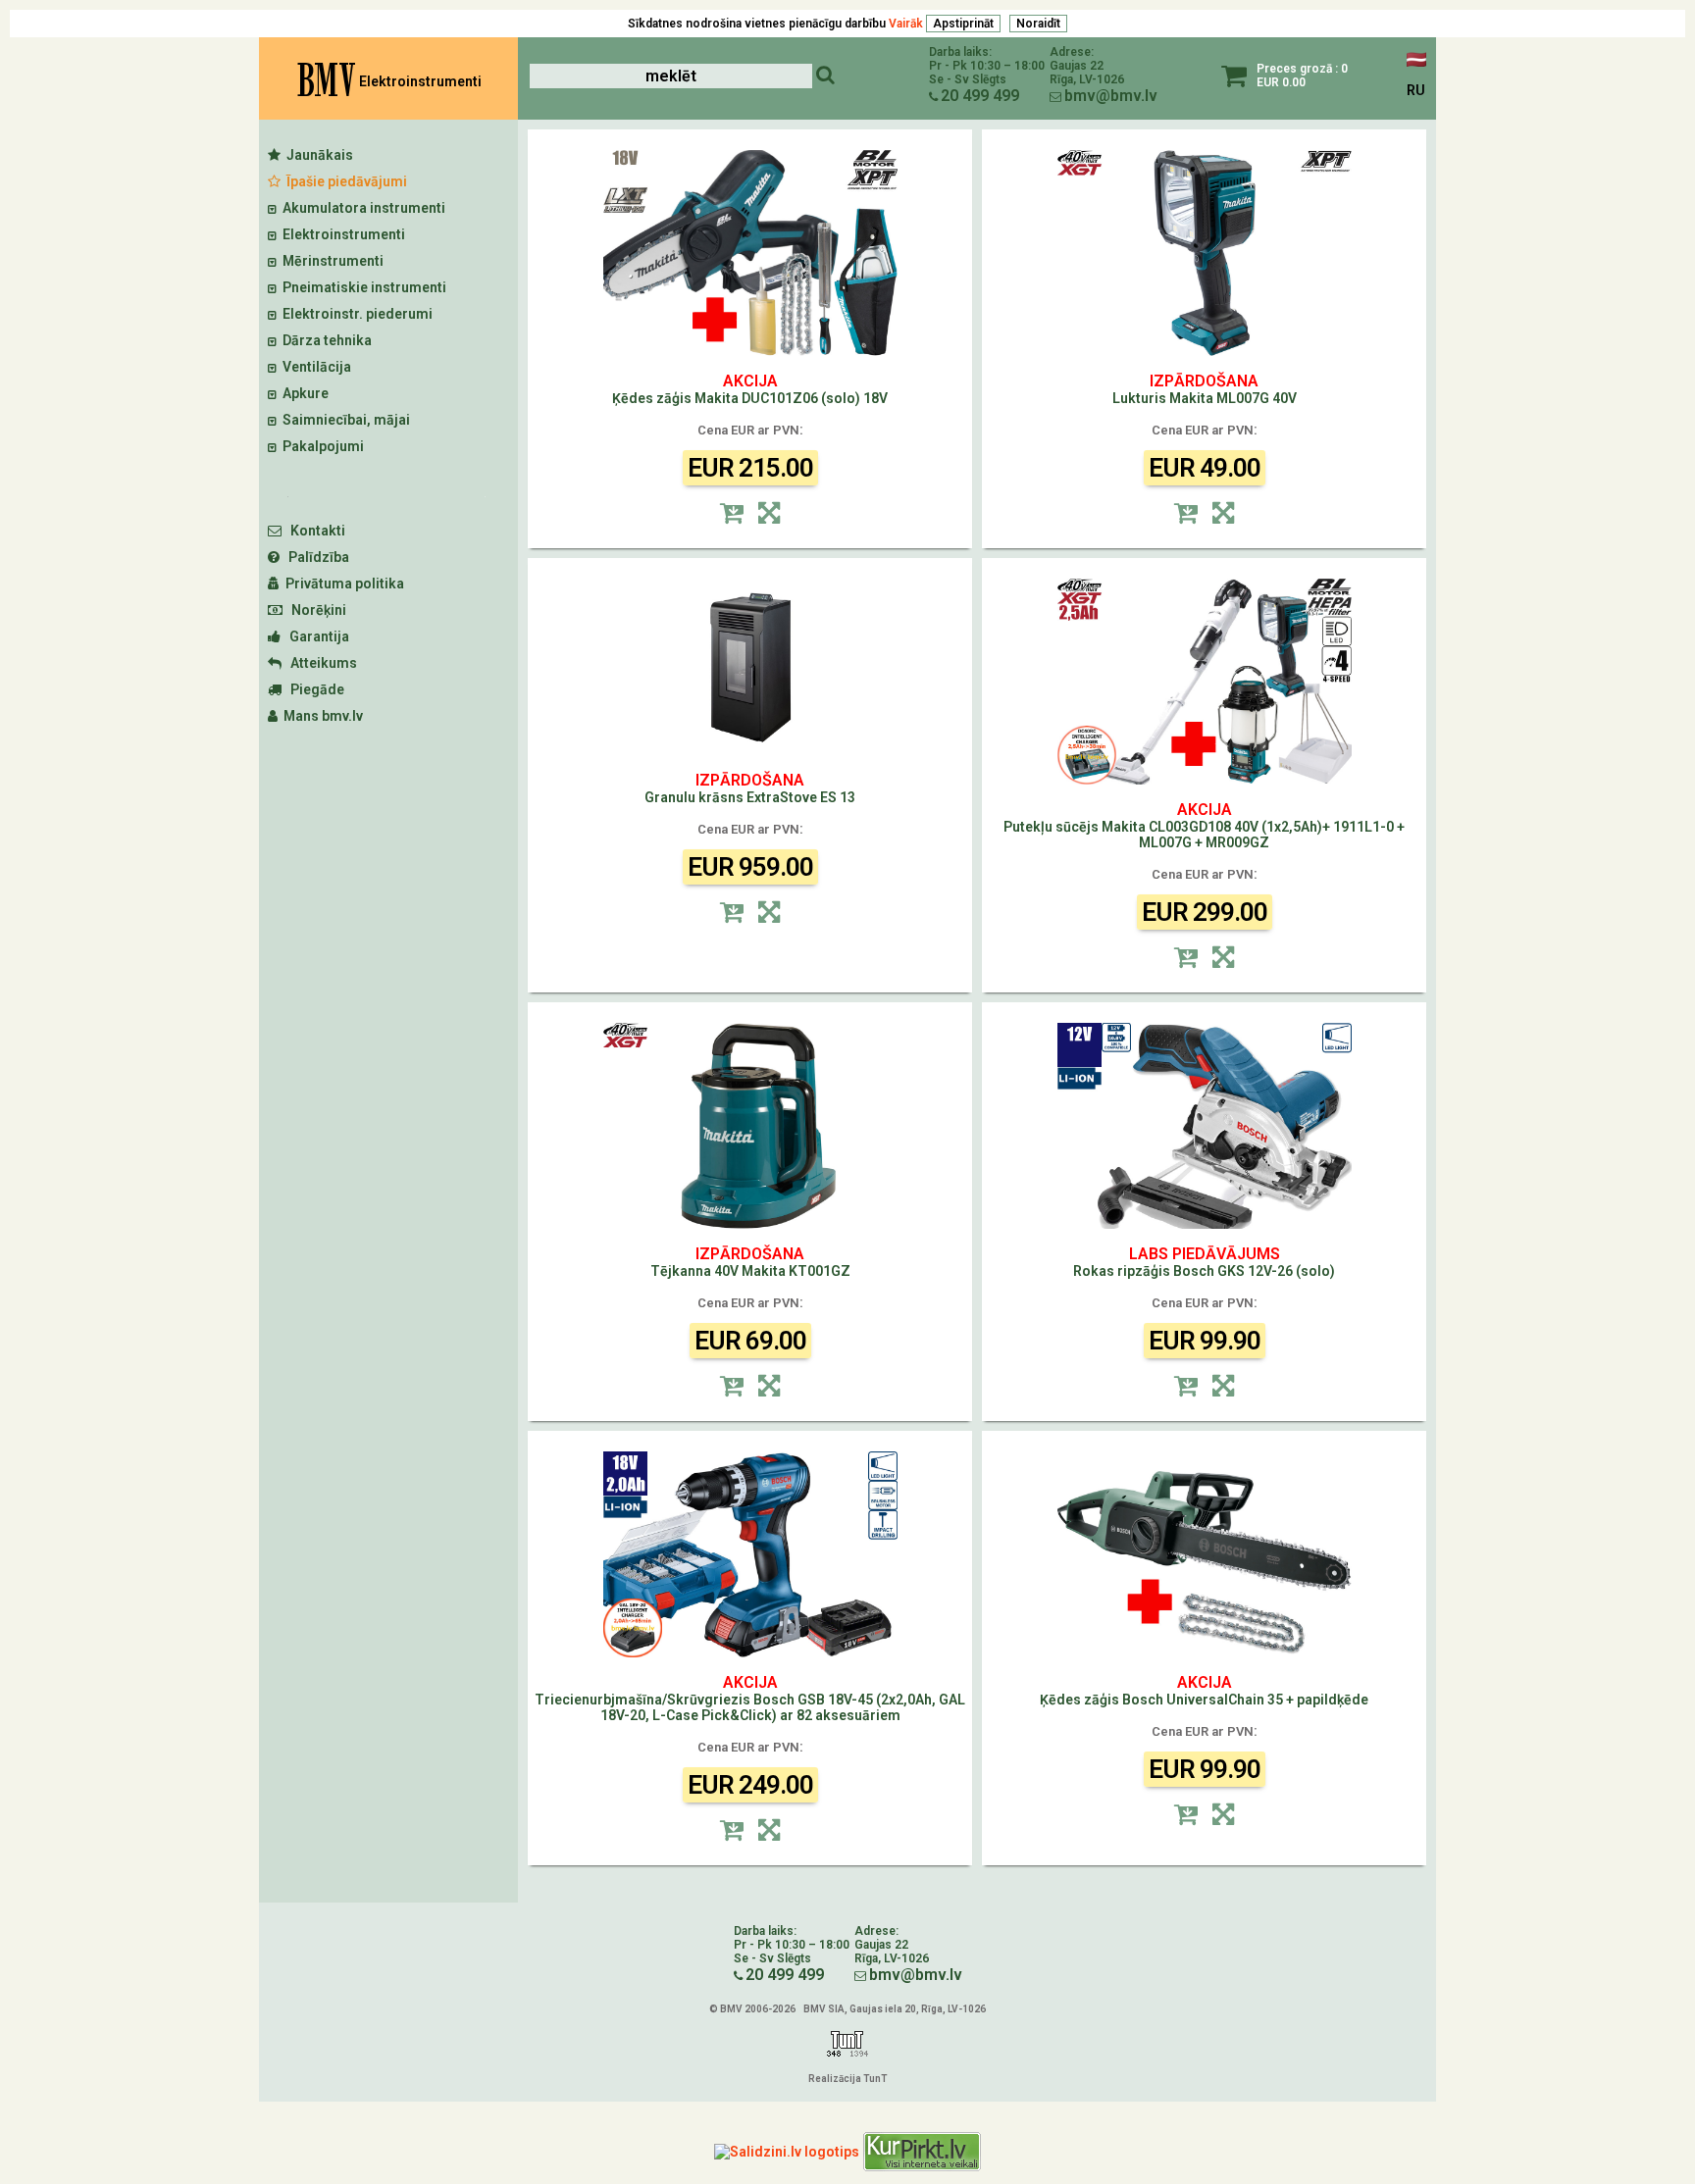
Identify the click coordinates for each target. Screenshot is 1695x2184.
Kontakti (313, 531)
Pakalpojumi (320, 446)
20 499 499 (980, 96)
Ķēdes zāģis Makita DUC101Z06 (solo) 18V (750, 390)
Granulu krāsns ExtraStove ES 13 (750, 789)
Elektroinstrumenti (341, 234)
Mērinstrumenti (330, 261)
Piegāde (313, 689)
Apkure (303, 393)
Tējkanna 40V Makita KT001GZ (750, 1263)
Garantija (315, 636)
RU (1416, 90)
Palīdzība (314, 557)
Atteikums (319, 663)
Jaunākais (317, 155)
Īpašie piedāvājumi (344, 181)
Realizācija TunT (847, 2079)
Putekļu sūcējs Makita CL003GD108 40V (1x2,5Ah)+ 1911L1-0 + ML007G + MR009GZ (1204, 826)
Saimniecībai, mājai (343, 420)
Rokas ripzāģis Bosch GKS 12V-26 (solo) (1204, 1263)
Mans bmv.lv (320, 716)
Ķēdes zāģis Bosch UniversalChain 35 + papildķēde (1204, 1691)
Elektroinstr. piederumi (355, 314)
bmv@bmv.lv (1111, 96)
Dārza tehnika (324, 340)
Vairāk (906, 24)
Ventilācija (314, 367)
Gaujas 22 (1077, 66)
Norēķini (314, 610)
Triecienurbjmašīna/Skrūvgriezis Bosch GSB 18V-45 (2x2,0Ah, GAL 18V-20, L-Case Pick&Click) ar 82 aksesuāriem (750, 1699)
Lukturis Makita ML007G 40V (1205, 390)
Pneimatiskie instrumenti (361, 287)
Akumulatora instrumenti (361, 208)
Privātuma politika (342, 584)
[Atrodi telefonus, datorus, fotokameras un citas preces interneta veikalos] (922, 2152)
